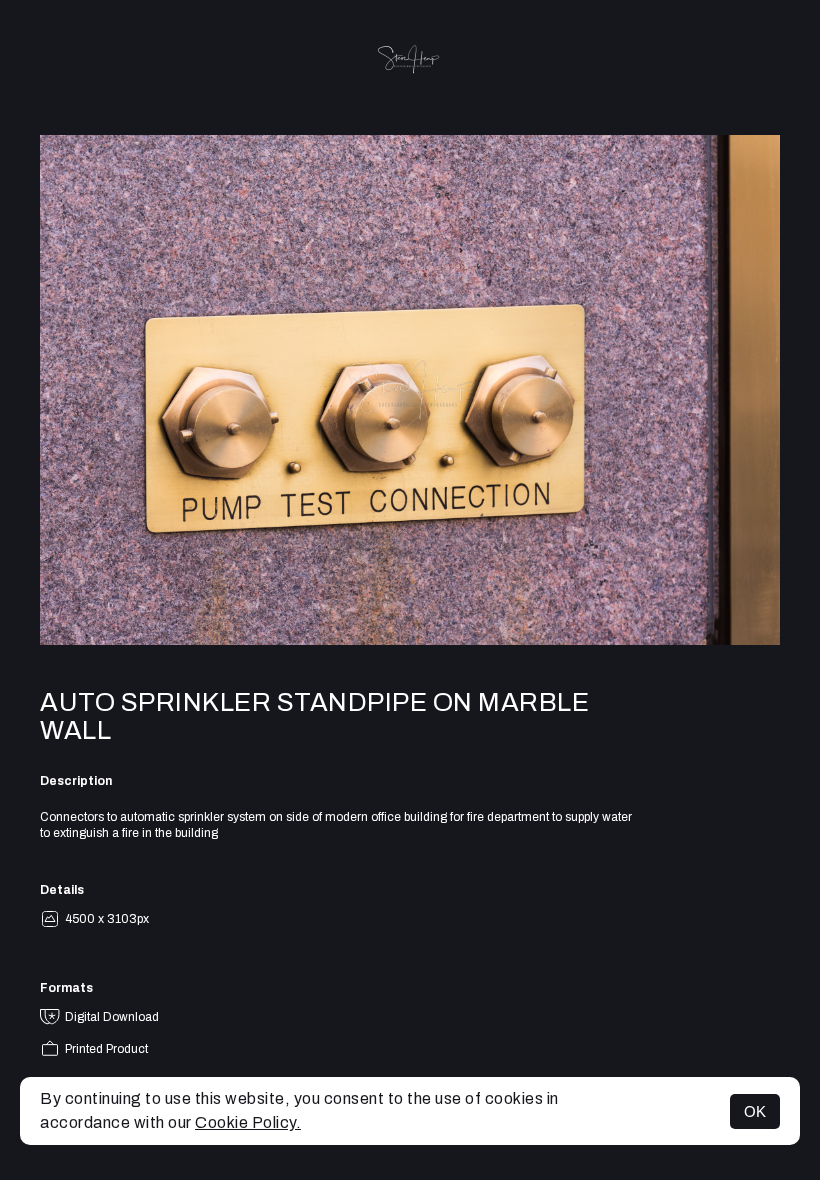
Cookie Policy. (248, 1122)
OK (755, 1111)
